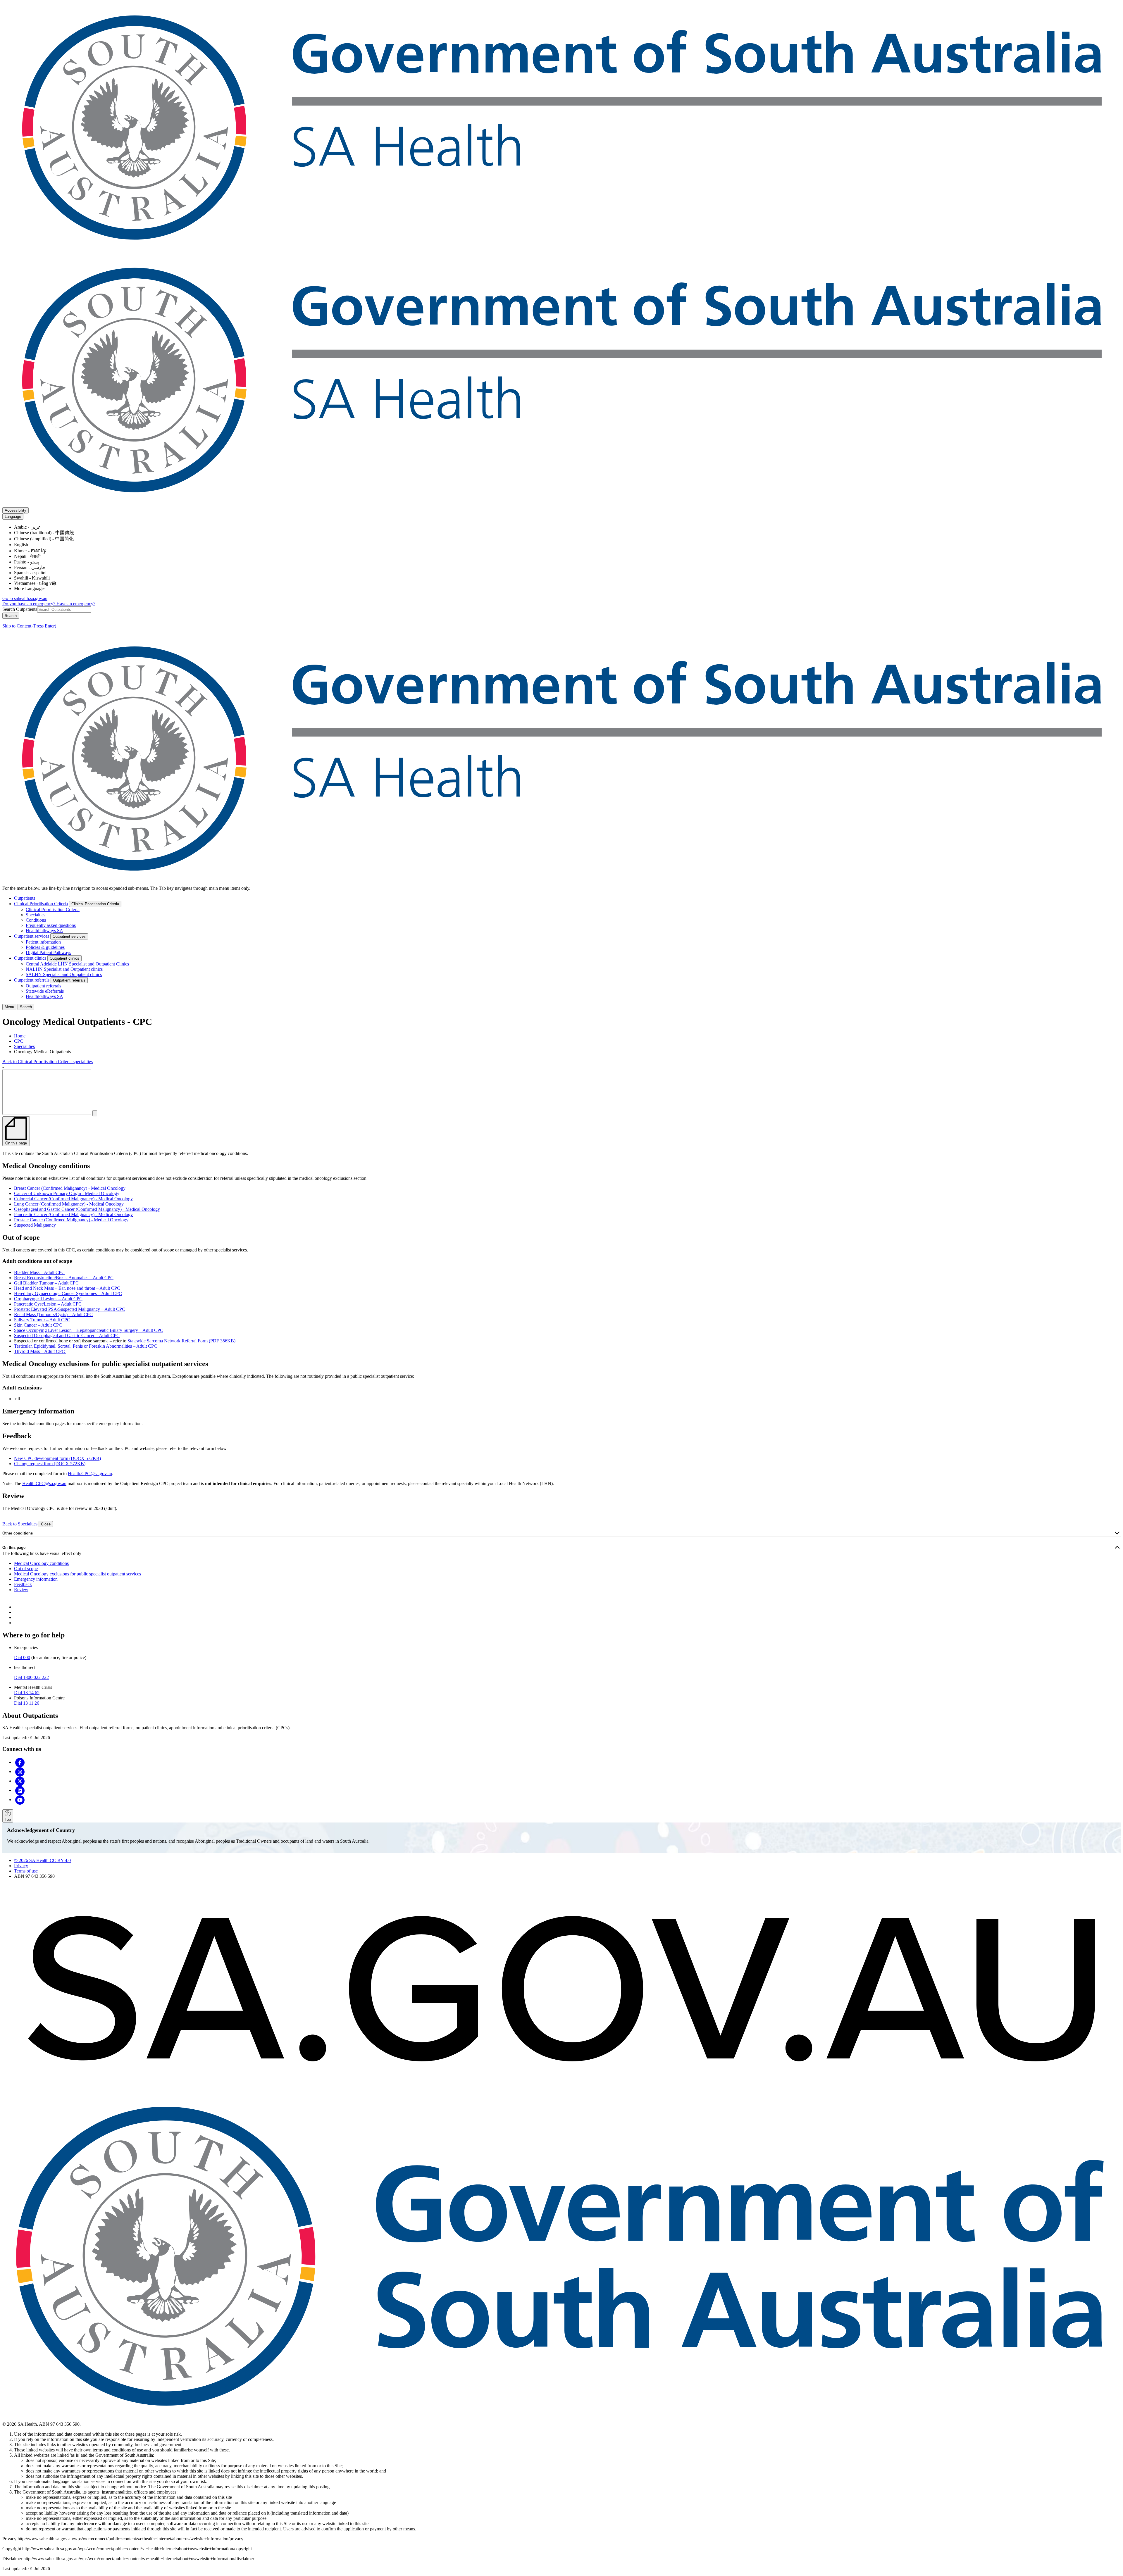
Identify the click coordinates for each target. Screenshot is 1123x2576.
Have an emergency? (76, 604)
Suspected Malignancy (35, 1225)
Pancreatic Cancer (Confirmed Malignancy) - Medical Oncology (73, 1214)
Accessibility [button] (15, 510)
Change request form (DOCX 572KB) (50, 1464)
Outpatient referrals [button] (69, 980)
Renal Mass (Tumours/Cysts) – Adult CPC (53, 1314)
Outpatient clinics (30, 958)
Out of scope (26, 1569)
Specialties (36, 915)
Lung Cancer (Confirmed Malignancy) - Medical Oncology (69, 1204)
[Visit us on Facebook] (20, 1762)
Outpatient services (32, 936)
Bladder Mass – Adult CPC (39, 1272)
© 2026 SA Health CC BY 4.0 (42, 1860)
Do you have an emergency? (29, 604)
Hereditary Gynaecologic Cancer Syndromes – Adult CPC (68, 1293)
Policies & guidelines (45, 947)
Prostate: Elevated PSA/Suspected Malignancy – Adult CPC (70, 1309)
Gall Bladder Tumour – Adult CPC (46, 1283)
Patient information (43, 942)
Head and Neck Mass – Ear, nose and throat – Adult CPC (67, 1288)
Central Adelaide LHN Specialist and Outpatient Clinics (77, 964)
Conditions (36, 920)
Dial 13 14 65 (27, 1693)
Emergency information (36, 1579)
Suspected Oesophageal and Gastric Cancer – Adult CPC (67, 1336)
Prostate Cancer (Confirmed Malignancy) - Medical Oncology (71, 1220)
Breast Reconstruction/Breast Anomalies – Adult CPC (64, 1278)
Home (20, 1036)
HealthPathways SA (44, 931)
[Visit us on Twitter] (20, 1781)
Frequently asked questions (51, 925)
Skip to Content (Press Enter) (29, 626)
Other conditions (18, 1533)
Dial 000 (22, 1657)
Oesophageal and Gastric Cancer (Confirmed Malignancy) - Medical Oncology (87, 1209)
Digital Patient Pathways (48, 952)
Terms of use (26, 1871)
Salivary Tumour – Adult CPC (42, 1320)
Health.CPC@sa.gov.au (90, 1474)
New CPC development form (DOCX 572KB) (57, 1458)
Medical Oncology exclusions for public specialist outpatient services (77, 1574)
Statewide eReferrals (45, 991)
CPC (19, 1041)
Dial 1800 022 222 (31, 1677)
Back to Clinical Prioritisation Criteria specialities (48, 1062)
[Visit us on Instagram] (20, 1771)
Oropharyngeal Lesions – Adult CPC (48, 1299)
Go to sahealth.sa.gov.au (25, 598)
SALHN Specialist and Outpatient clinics (64, 974)
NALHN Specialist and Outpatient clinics (64, 969)
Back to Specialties (20, 1524)
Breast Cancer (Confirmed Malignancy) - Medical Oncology (70, 1188)
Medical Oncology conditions (41, 1563)
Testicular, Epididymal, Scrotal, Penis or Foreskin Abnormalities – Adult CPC (86, 1346)
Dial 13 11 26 (27, 1703)
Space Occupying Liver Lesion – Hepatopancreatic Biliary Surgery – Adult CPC (89, 1330)
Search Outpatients (20, 609)
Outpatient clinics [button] (64, 958)
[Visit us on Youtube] (20, 1800)
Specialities (24, 1046)
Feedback (23, 1584)
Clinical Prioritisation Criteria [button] (95, 904)
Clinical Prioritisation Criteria (41, 904)
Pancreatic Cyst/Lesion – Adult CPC (48, 1304)
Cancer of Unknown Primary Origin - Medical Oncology (67, 1193)
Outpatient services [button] (69, 936)
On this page (14, 1548)
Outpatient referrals (32, 980)
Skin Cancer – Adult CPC (38, 1325)
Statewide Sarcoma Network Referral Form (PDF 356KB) (181, 1341)
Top (8, 1819)
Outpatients (25, 898)
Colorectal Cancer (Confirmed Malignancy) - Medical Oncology (73, 1199)
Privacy (21, 1866)
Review (21, 1590)
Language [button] (13, 517)
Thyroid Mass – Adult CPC (40, 1351)
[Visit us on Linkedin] (20, 1790)
